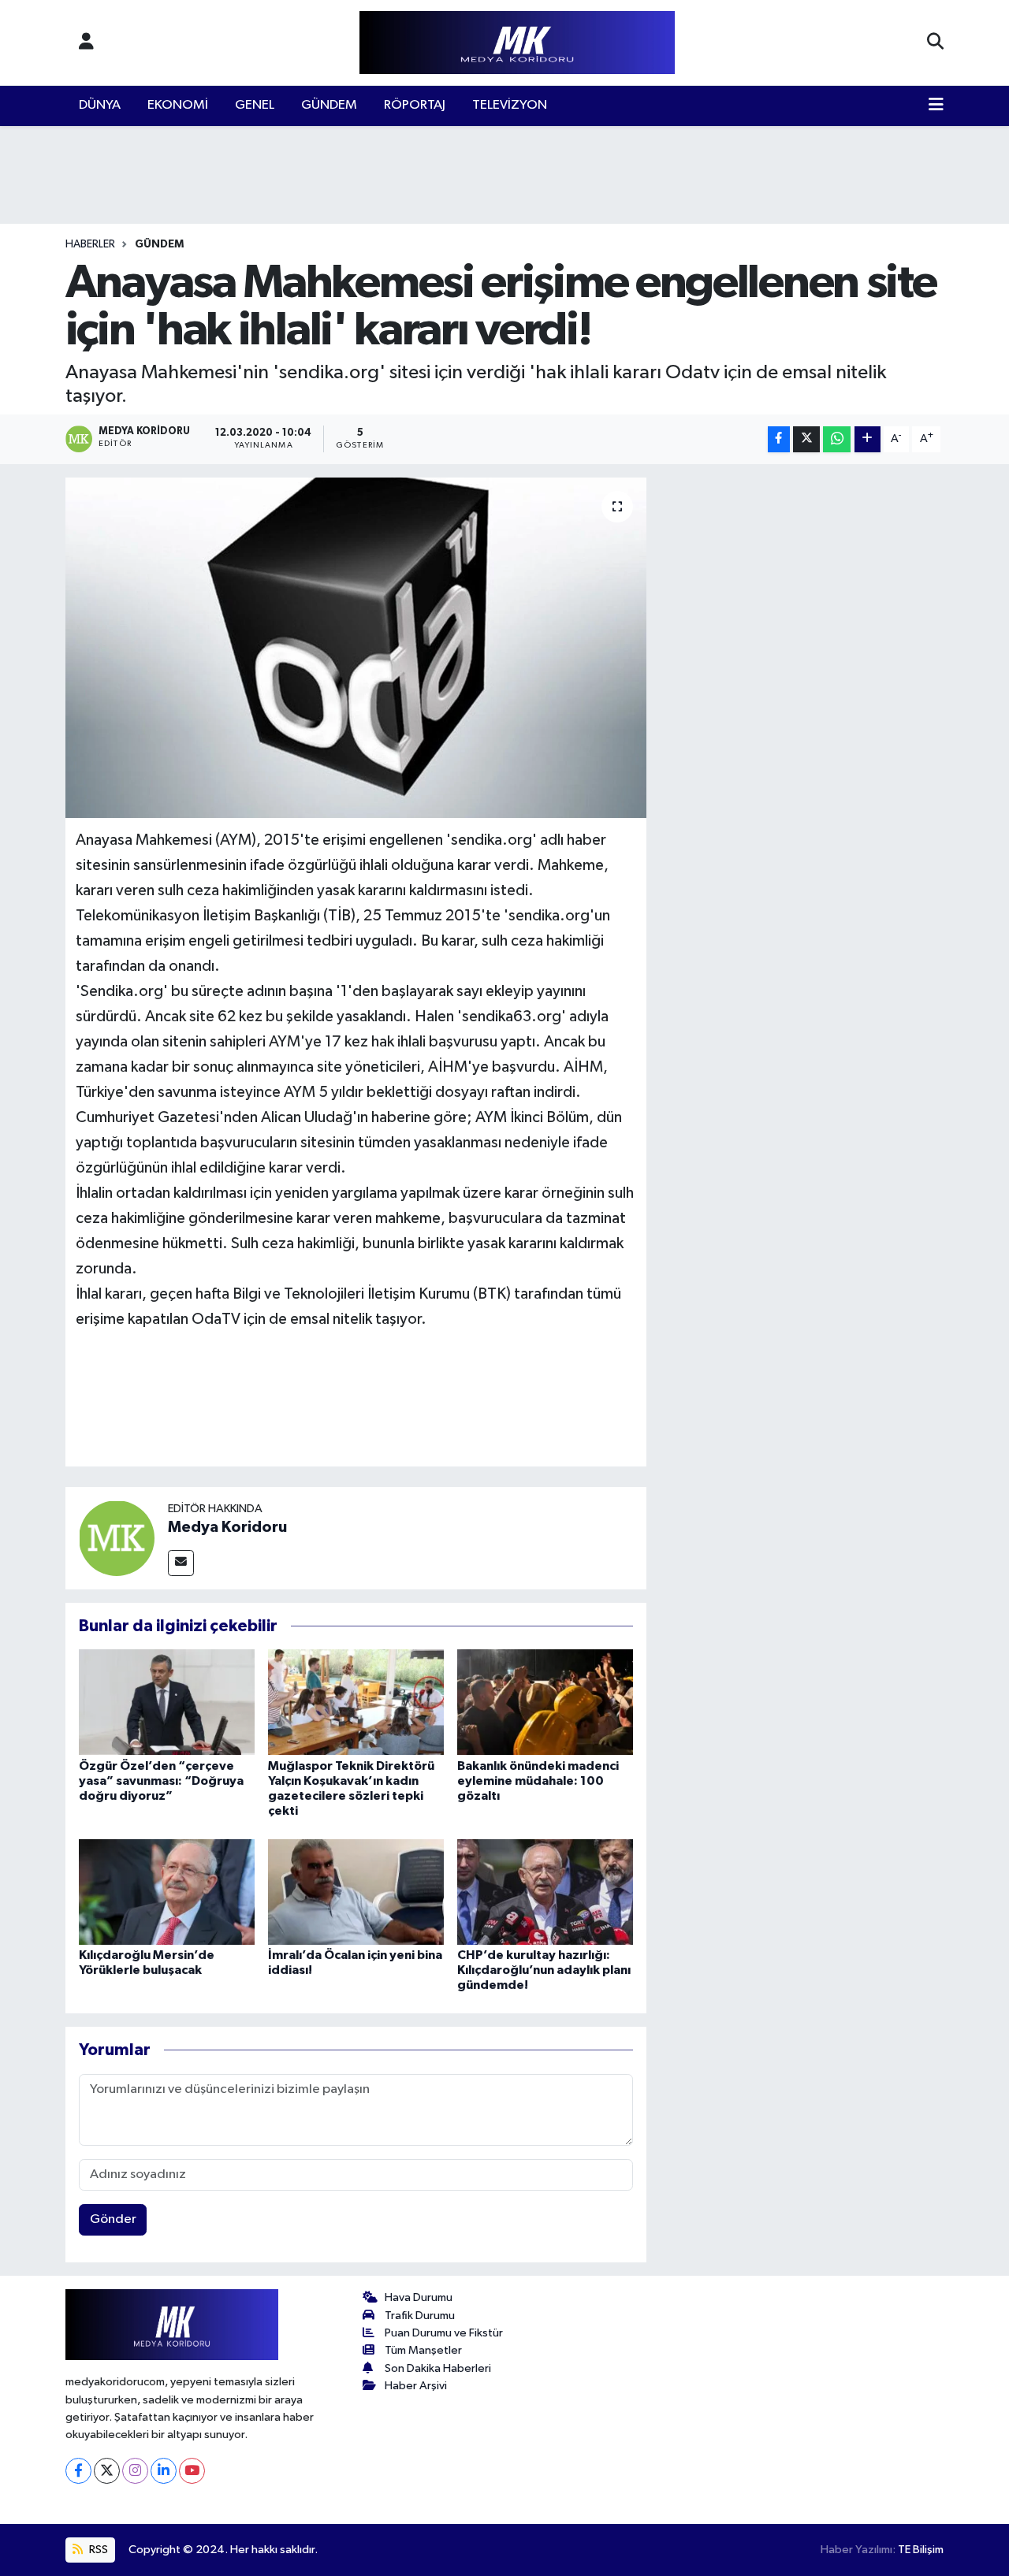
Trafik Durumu (420, 2316)
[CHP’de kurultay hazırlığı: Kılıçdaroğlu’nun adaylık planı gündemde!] (545, 1892)
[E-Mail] (181, 1563)
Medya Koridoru (227, 1527)
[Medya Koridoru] (117, 1538)
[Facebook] (78, 2471)
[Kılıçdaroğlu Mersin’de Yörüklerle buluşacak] (167, 1892)
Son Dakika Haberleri (438, 2368)
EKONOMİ (178, 105)
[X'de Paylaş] (806, 439)
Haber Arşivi (416, 2386)
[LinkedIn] (164, 2471)
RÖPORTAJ (415, 105)
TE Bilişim (921, 2550)
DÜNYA (100, 105)
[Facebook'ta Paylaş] (779, 439)
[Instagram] (135, 2471)
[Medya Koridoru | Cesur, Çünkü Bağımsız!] (517, 43)
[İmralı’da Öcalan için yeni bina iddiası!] (356, 1892)
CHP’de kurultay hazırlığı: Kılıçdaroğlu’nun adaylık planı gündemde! (544, 1970)
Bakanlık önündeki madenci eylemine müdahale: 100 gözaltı (538, 1781)
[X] (107, 2471)
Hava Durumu (419, 2297)
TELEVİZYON (510, 105)
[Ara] (935, 43)
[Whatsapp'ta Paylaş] (837, 439)
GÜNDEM (329, 105)
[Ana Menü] (936, 106)
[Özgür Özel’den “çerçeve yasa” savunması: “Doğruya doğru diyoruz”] (167, 1702)
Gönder (113, 2219)
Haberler (90, 244)
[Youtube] (192, 2471)
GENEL (255, 105)
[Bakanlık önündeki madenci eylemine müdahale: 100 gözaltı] (545, 1702)
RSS (97, 2550)
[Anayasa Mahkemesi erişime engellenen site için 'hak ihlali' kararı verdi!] (356, 648)
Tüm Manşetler (423, 2350)
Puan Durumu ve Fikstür (444, 2333)
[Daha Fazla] (868, 439)
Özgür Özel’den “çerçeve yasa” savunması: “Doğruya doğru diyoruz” (161, 1781)
